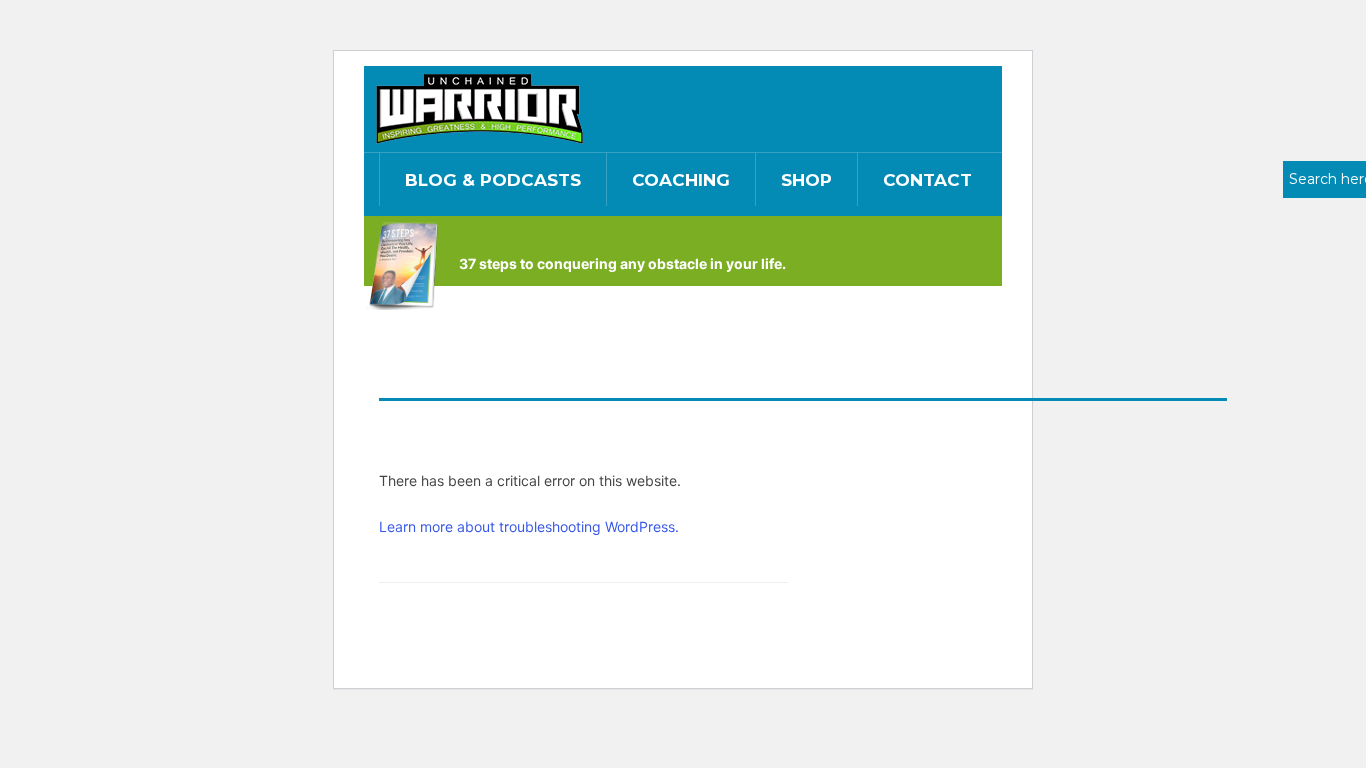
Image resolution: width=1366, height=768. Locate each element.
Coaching (681, 180)
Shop (806, 180)
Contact (927, 180)
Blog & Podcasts (493, 180)
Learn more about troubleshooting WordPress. (529, 526)
